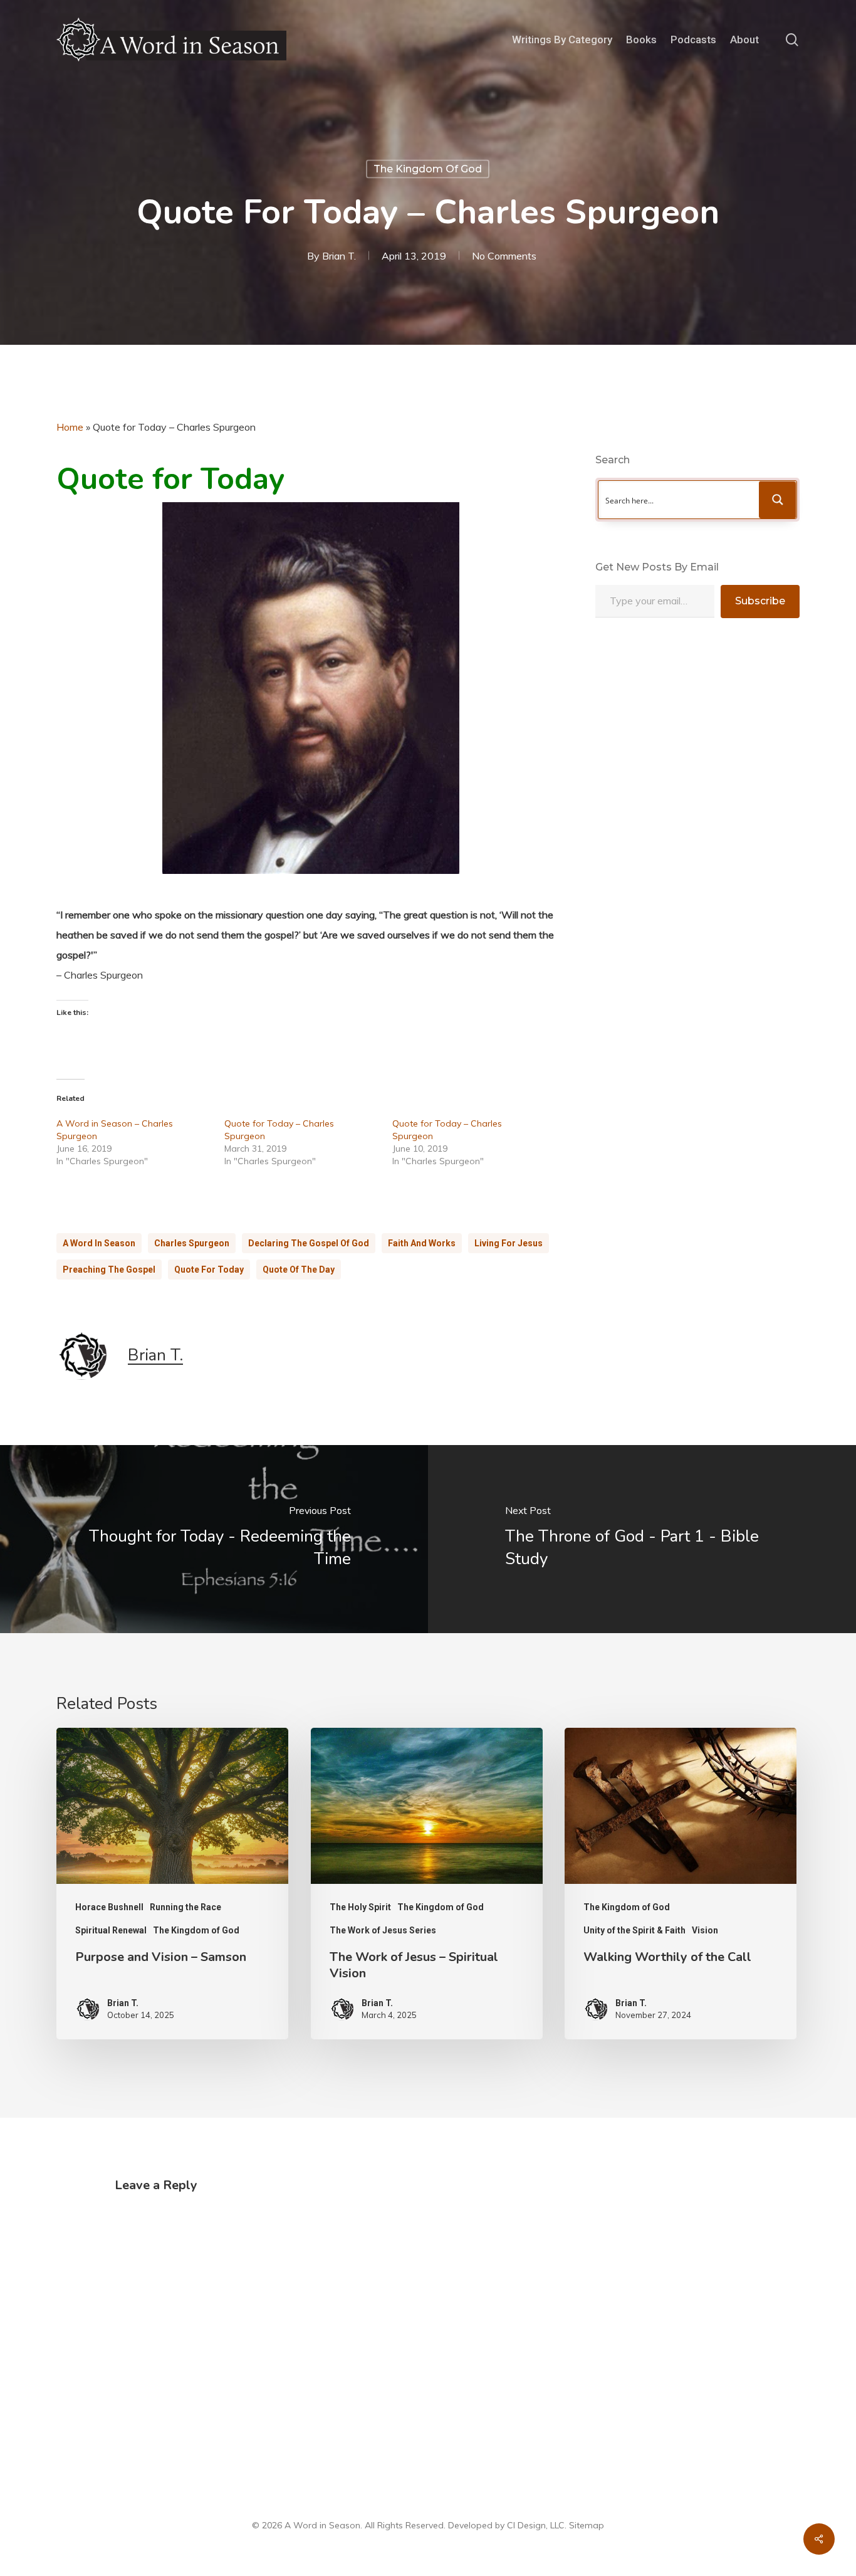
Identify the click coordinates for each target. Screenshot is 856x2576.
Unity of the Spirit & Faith (634, 1930)
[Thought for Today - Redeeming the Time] (214, 1539)
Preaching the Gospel (109, 1270)
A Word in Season (99, 1243)
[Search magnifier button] (778, 500)
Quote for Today (209, 1270)
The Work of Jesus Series (383, 1930)
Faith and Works (422, 1243)
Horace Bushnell (109, 1907)
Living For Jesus (509, 1243)
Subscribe (760, 601)
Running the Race (185, 1907)
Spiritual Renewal (111, 1930)
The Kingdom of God (428, 169)
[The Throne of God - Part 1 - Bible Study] (642, 1539)
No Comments (504, 256)
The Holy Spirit (360, 1907)
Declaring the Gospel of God (309, 1243)
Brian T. (339, 256)
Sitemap (587, 2525)
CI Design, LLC (536, 2525)
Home (70, 427)
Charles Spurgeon (192, 1243)
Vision (705, 1930)
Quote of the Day (299, 1270)
